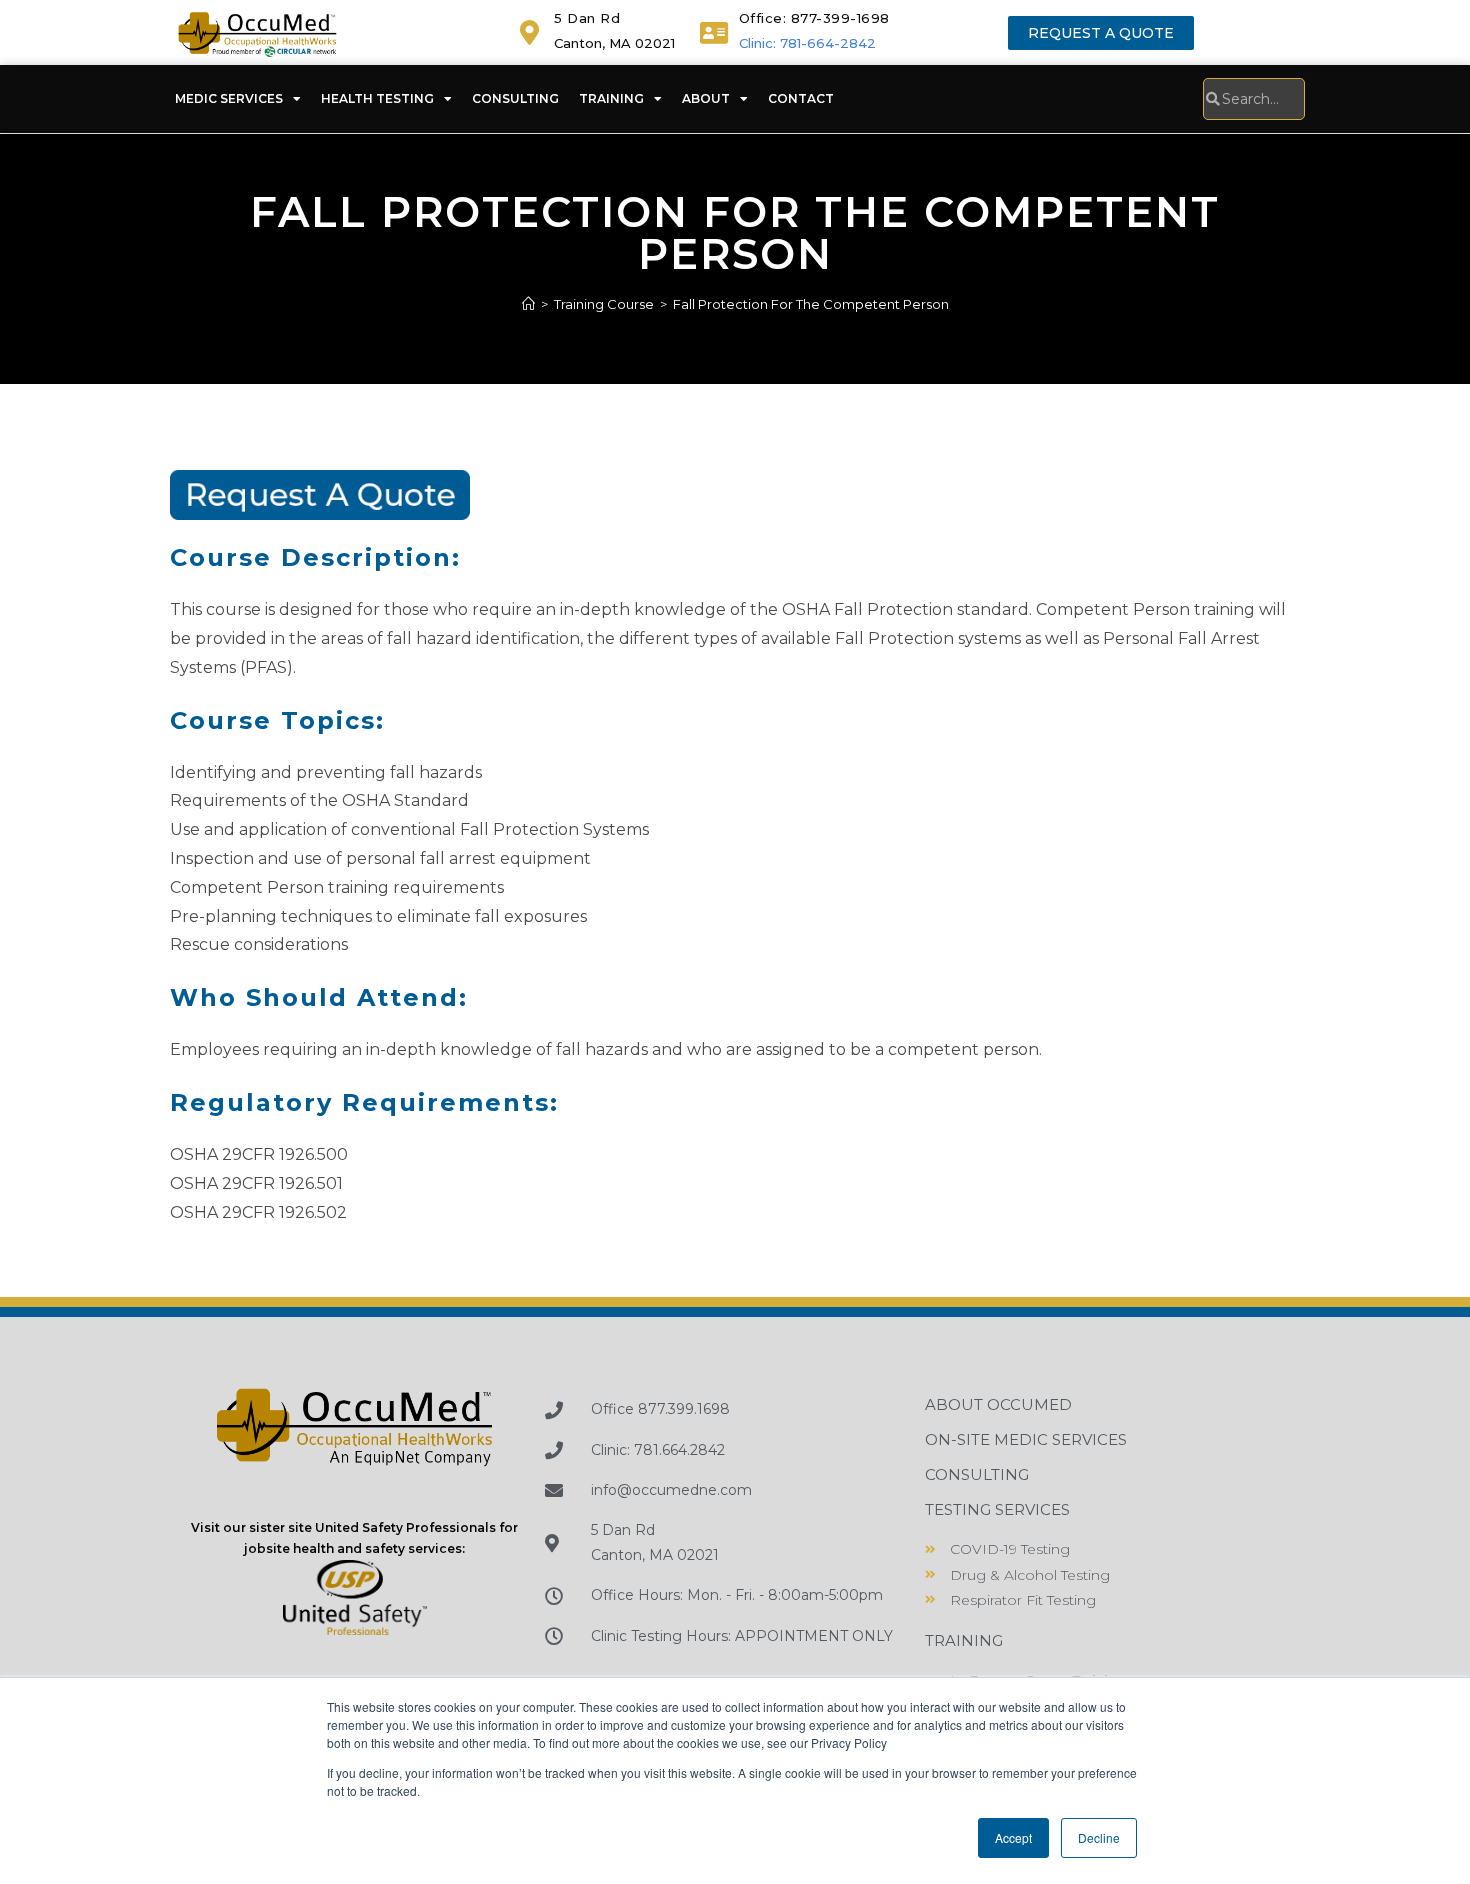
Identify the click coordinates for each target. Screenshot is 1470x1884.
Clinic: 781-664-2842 (807, 43)
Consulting (515, 98)
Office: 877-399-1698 (814, 18)
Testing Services (997, 1509)
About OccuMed (998, 1404)
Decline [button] (1099, 1837)
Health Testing (377, 98)
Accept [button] (1013, 1837)
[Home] (528, 304)
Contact (801, 98)
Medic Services (229, 98)
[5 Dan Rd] (529, 32)
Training (611, 98)
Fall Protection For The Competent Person (811, 304)
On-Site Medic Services (1026, 1439)
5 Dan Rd (587, 18)
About (706, 98)
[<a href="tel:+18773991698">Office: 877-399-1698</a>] (714, 32)
